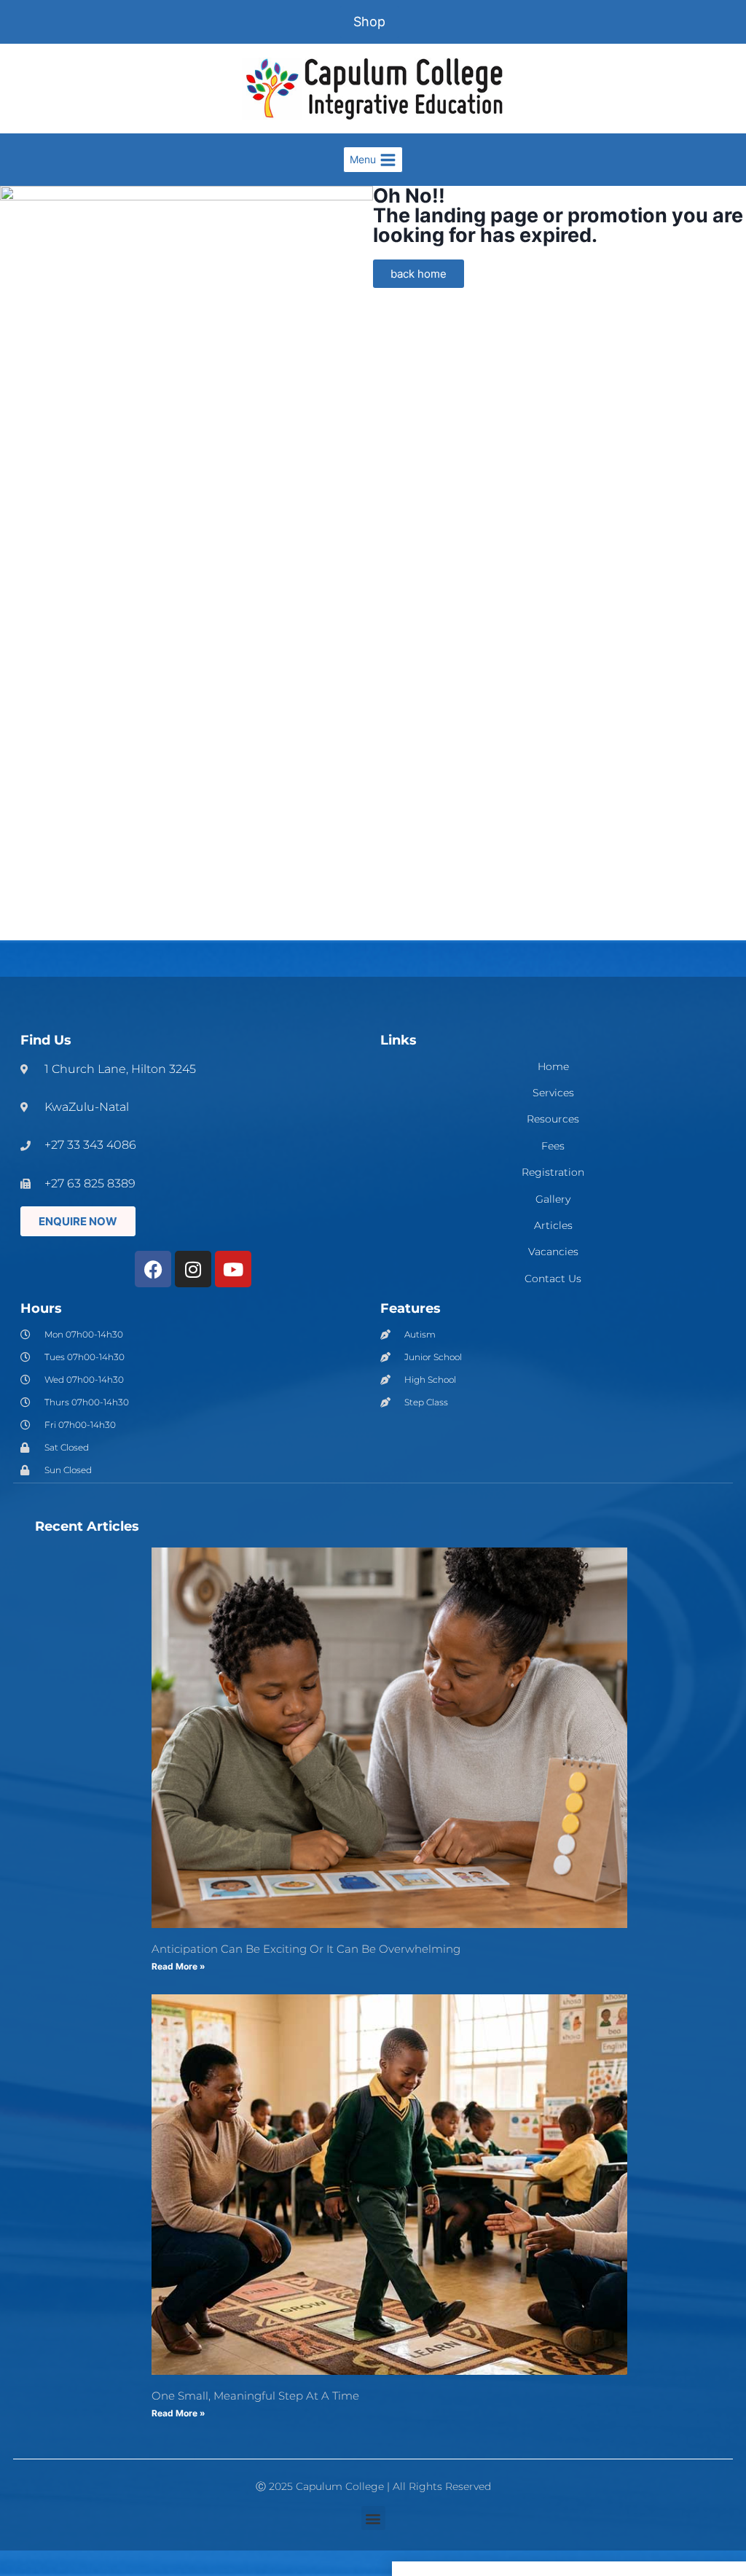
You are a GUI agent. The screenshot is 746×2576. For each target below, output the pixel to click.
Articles (553, 1226)
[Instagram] (193, 1269)
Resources (553, 1119)
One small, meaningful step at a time (255, 2396)
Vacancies (553, 1252)
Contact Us (553, 1279)
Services (553, 1093)
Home (553, 1067)
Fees (553, 1146)
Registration (553, 1172)
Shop (369, 22)
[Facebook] (153, 1269)
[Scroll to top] (709, 2317)
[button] (373, 2518)
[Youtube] (233, 1269)
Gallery (553, 1199)
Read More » (178, 1966)
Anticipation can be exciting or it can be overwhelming (306, 1949)
